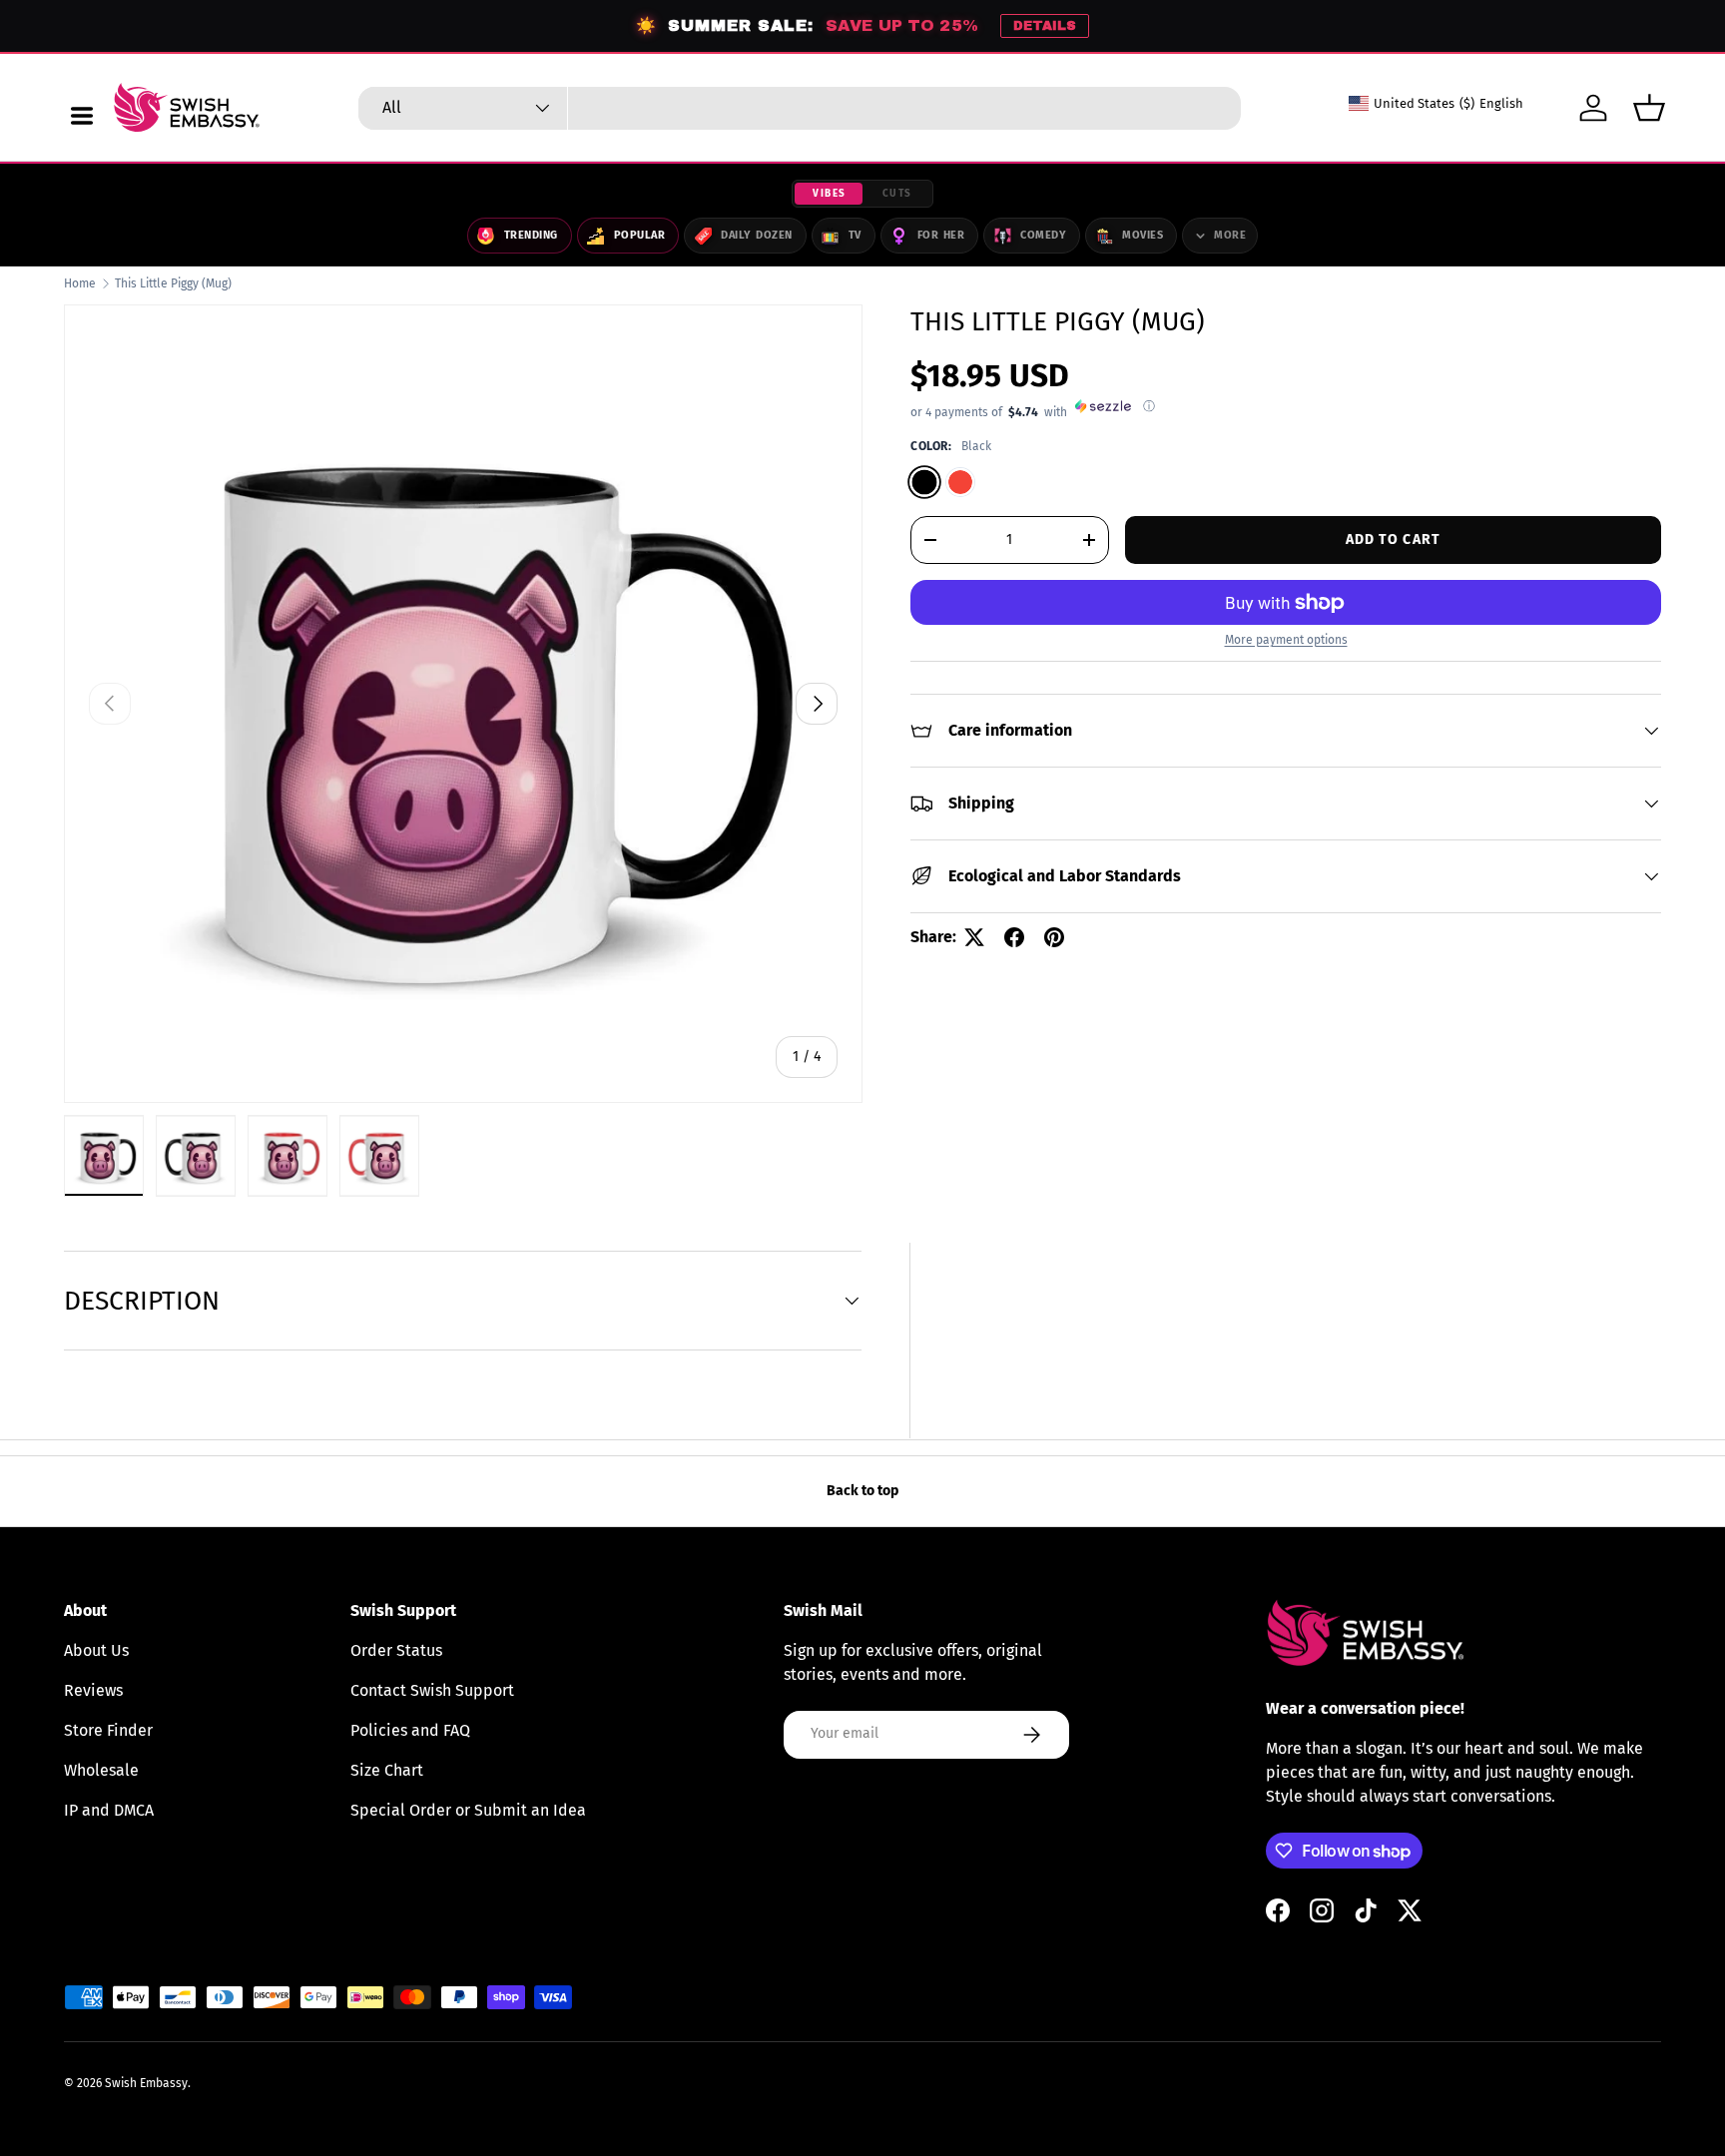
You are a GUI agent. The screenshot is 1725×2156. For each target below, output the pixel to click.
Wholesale (101, 1770)
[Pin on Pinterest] (1054, 937)
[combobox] (800, 108)
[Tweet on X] (974, 937)
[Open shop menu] (82, 116)
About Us (96, 1650)
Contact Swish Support (432, 1690)
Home (80, 283)
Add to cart (1393, 539)
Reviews (93, 1690)
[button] (1649, 108)
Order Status (396, 1650)
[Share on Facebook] (1014, 937)
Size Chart (387, 1770)
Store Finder (108, 1730)
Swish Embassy (146, 2083)
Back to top (862, 1491)
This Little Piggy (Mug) (173, 283)
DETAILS (1045, 26)
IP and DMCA (109, 1810)
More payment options (1286, 640)
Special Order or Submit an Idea (468, 1810)
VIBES (830, 194)
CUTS (897, 194)
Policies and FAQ (410, 1730)
